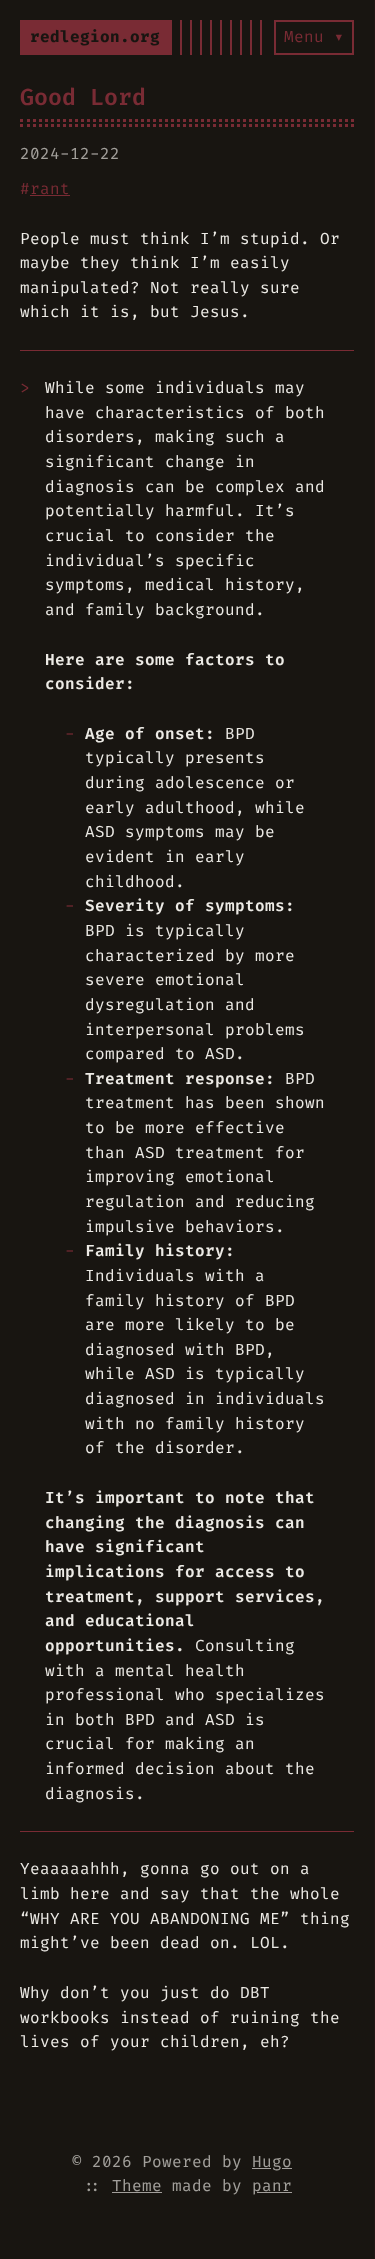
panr (272, 2185)
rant (50, 188)
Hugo (272, 2161)
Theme (137, 2185)
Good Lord (83, 97)
